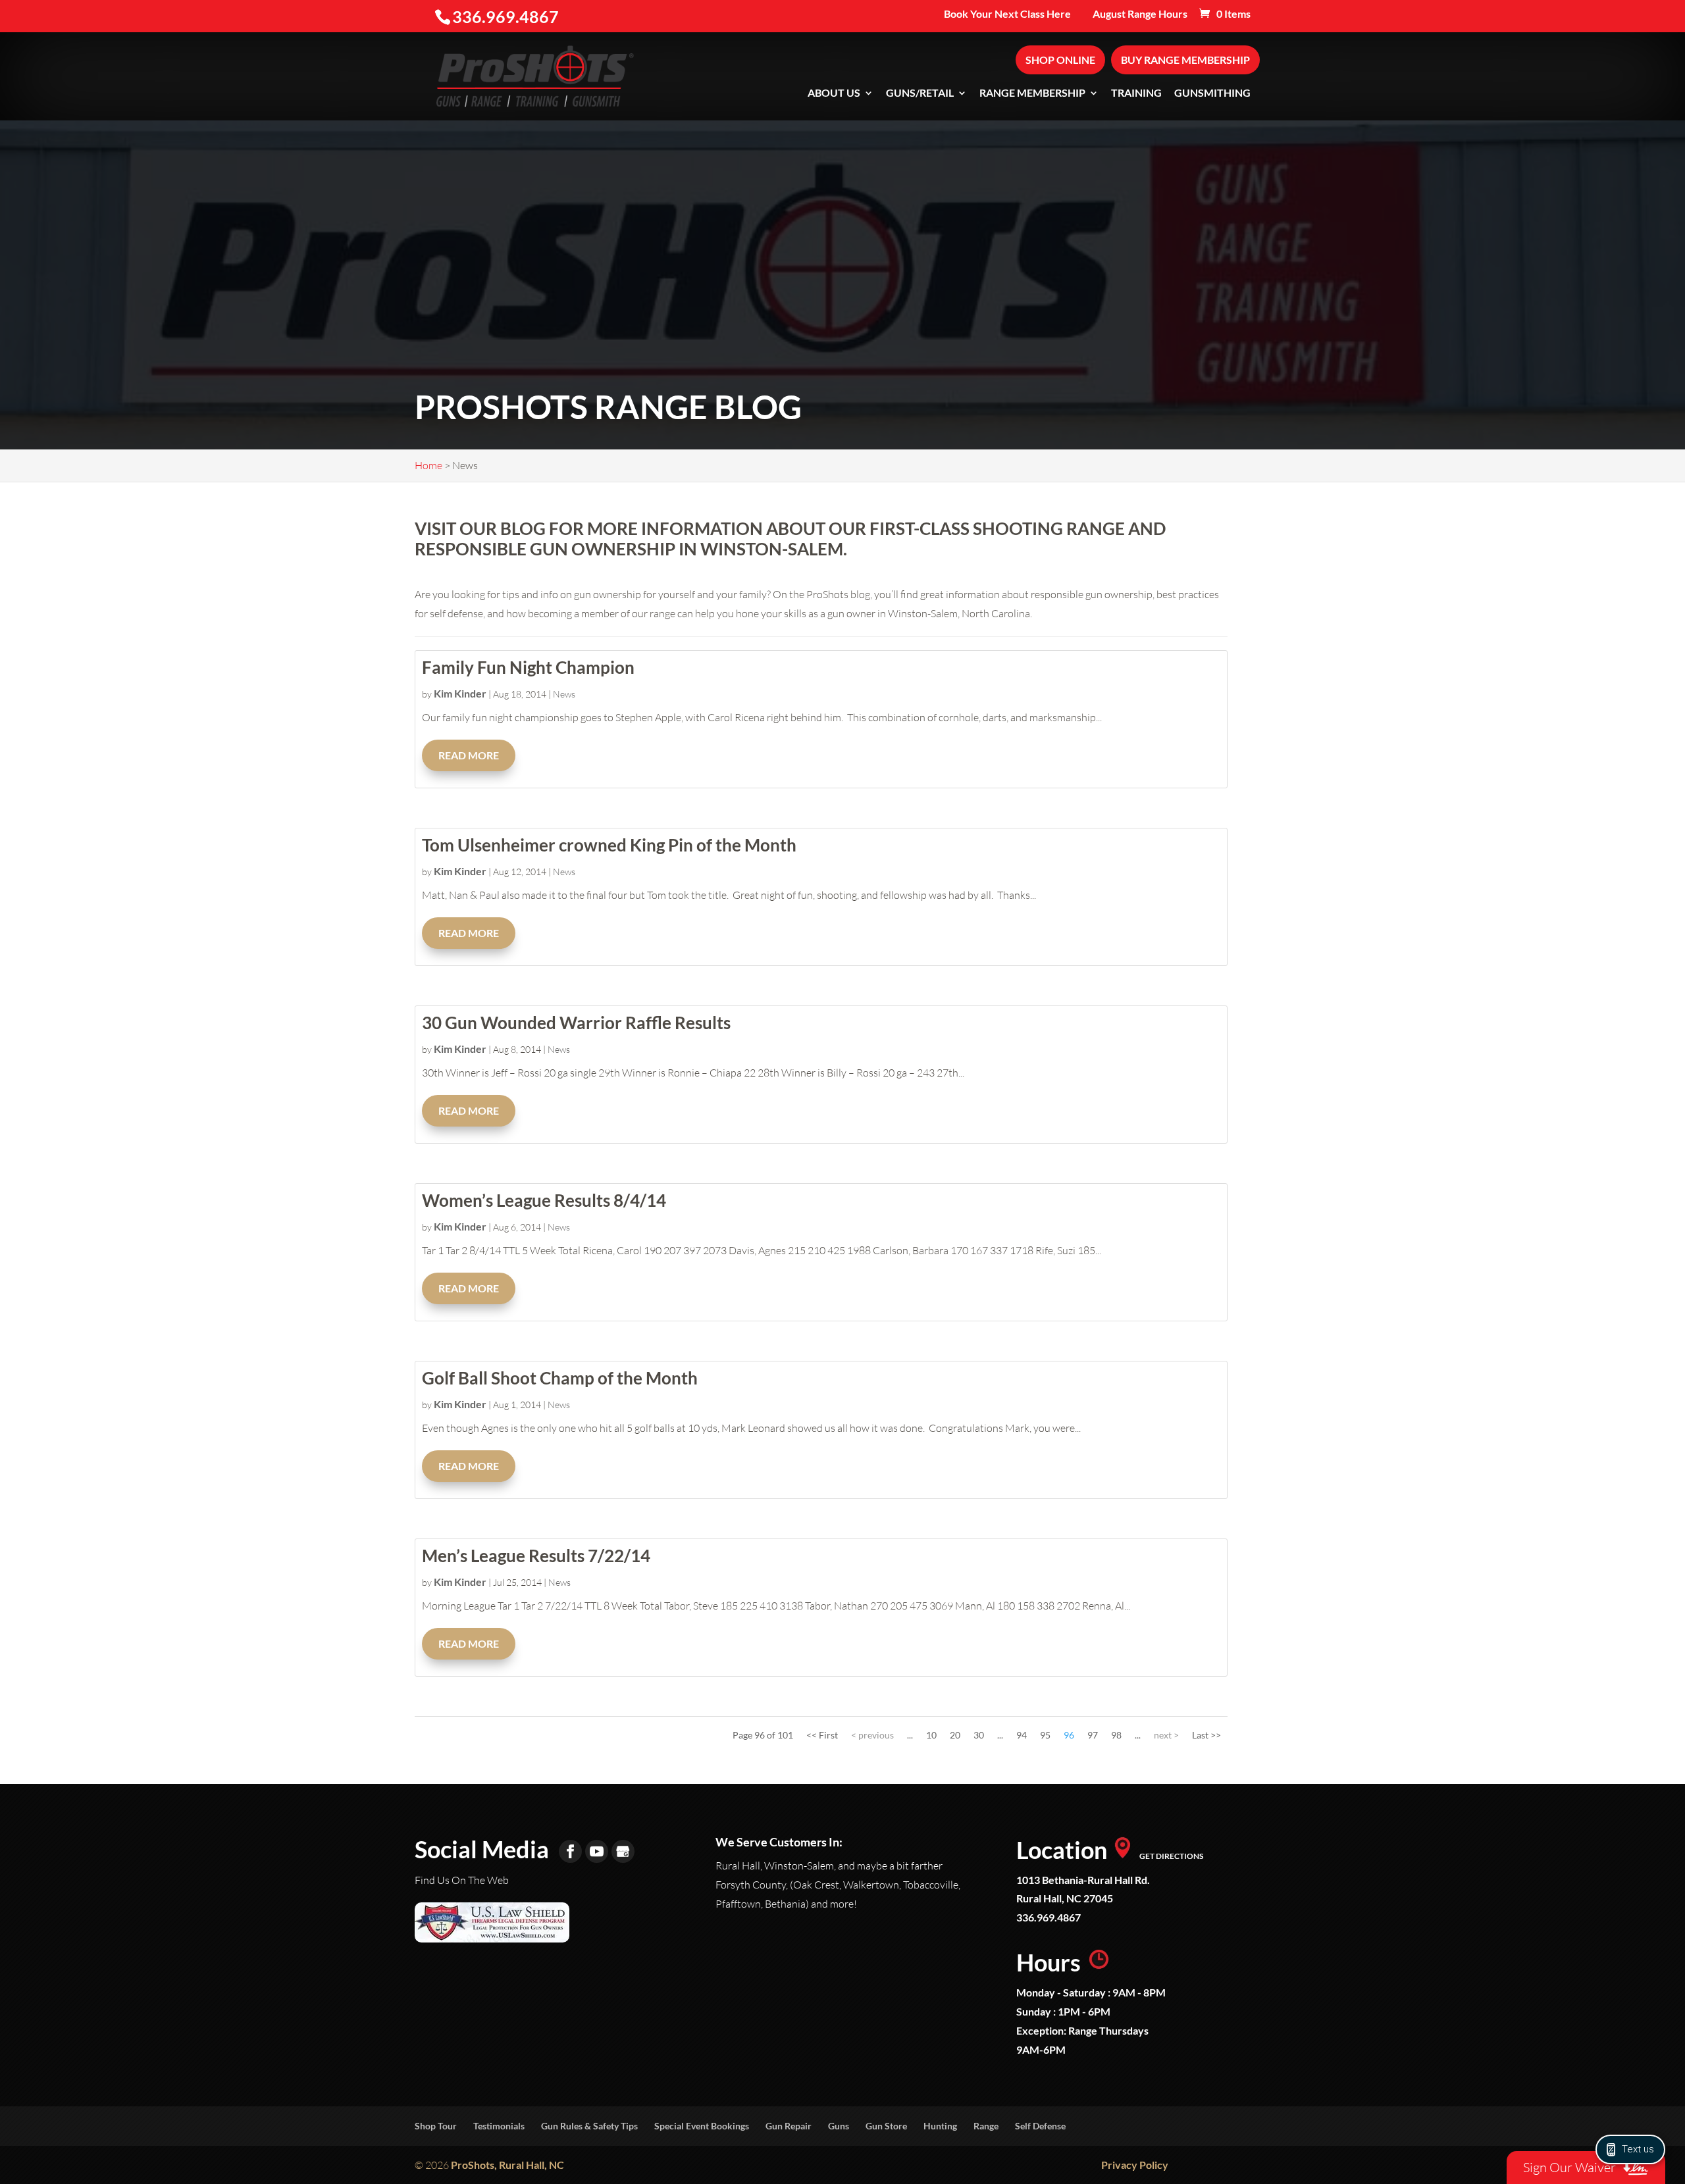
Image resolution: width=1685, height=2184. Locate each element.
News (564, 694)
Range (986, 2126)
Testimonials (499, 2126)
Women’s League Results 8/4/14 (544, 1200)
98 (1116, 1735)
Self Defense (1040, 2126)
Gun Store (886, 2126)
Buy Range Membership (1185, 60)
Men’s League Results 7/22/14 (536, 1556)
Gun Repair (789, 2126)
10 (931, 1735)
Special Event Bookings (702, 2126)
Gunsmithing (1212, 93)
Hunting (940, 2126)
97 (1093, 1735)
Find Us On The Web (462, 1880)
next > (1166, 1735)
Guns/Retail (920, 93)
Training (1136, 93)
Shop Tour (436, 2126)
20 (955, 1735)
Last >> (1206, 1735)
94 (1022, 1735)
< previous (872, 1735)
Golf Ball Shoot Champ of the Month (560, 1378)
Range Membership (1032, 93)
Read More (469, 755)
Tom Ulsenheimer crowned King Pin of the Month (609, 845)
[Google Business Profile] (623, 1851)
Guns (839, 2126)
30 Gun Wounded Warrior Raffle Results (576, 1023)
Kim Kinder (460, 693)
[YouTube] (597, 1851)
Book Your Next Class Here (1007, 14)
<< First (822, 1735)
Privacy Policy (1135, 2165)
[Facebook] (570, 1851)
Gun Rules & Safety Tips (589, 2126)
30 (979, 1735)
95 (1045, 1735)
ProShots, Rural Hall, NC (507, 2165)
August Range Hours (1140, 14)
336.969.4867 (1049, 1917)
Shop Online (1060, 60)
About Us (834, 93)
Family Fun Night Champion (528, 667)
